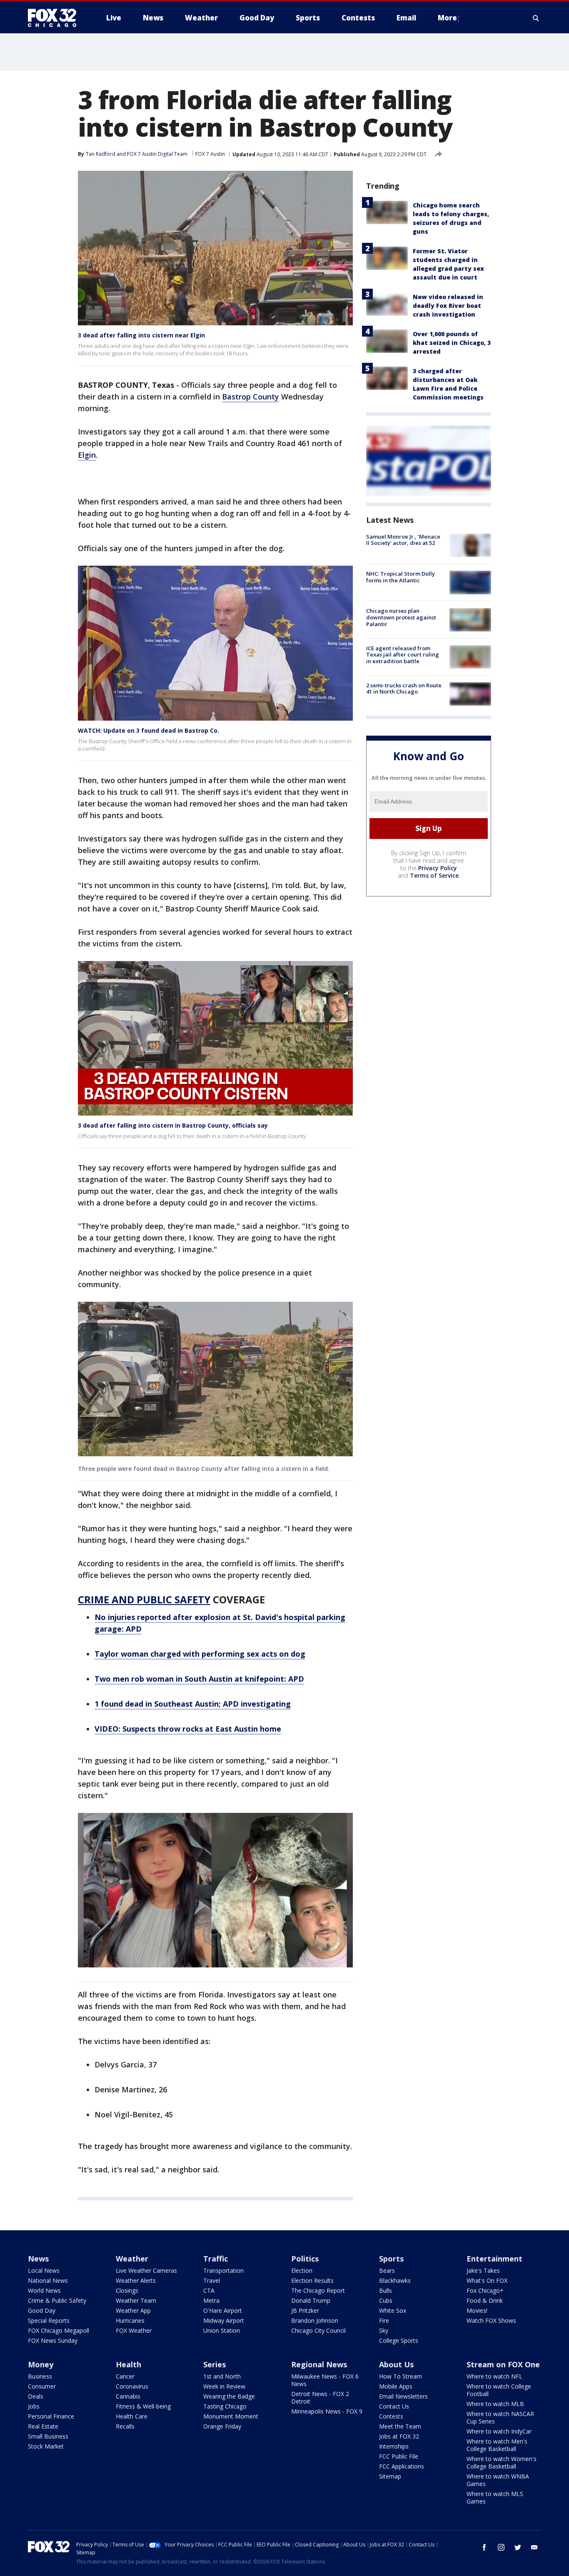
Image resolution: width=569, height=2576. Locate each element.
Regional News (319, 2364)
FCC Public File (399, 2456)
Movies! (477, 2310)
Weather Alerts (136, 2280)
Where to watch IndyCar (499, 2431)
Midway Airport (224, 2320)
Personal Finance (51, 2416)
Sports (391, 2259)
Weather (132, 2259)
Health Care (132, 2416)
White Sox (393, 2310)
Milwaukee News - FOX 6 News (325, 2380)
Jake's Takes (483, 2270)
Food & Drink (485, 2300)
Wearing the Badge (229, 2396)
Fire (384, 2320)
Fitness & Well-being (143, 2406)
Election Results (312, 2280)
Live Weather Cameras (146, 2270)
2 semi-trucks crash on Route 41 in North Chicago (404, 689)
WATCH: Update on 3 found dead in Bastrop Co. (148, 730)
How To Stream (401, 2376)
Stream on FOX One (503, 2364)
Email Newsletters (403, 2396)
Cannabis (128, 2396)
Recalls (125, 2426)
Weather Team (136, 2300)
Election (302, 2270)
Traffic (216, 2259)
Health (129, 2364)
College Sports (399, 2340)
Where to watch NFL (494, 2376)
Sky (384, 2330)
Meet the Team (400, 2426)
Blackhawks (395, 2280)
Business (40, 2376)
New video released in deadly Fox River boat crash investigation (448, 306)
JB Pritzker (305, 2310)
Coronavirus (132, 2386)
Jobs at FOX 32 (399, 2436)
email (534, 2547)
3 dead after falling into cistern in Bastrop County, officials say (173, 1125)
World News (44, 2290)
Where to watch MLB (495, 2404)
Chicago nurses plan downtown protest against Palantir (401, 618)
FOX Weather (134, 2330)
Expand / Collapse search (536, 18)
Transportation (223, 2270)
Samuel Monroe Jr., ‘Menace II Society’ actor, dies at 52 (403, 540)
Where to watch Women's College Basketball (502, 2462)
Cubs (386, 2300)
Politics (305, 2259)
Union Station (222, 2330)
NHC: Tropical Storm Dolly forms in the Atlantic (401, 577)
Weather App (133, 2310)
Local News (44, 2270)
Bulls (386, 2290)
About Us (396, 2364)
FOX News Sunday (53, 2340)
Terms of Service (434, 875)
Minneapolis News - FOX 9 (327, 2411)
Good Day (42, 2310)
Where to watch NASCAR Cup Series (500, 2417)
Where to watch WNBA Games (498, 2480)
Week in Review (224, 2386)
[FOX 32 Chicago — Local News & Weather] (55, 18)
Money (41, 2364)
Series (215, 2364)
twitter (518, 2547)
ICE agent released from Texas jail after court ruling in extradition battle (403, 655)
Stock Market (46, 2446)
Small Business (48, 2436)
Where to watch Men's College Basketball (497, 2445)
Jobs (34, 2406)
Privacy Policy (438, 868)
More (447, 18)
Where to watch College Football (499, 2390)
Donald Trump (311, 2300)
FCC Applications (402, 2466)
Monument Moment (231, 2416)
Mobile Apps (396, 2386)
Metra (211, 2300)
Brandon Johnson (315, 2320)
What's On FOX (487, 2280)
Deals (36, 2396)
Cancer (125, 2376)
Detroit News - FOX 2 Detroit (320, 2398)
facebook (484, 2547)
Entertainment (494, 2259)
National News (48, 2280)
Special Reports (49, 2320)
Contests (391, 2416)
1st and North (222, 2376)
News (38, 2259)
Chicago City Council (318, 2330)
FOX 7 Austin (210, 154)
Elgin (87, 455)
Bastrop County (251, 397)
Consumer (42, 2386)
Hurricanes (130, 2320)
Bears (387, 2270)
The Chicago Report (318, 2290)
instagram (501, 2547)
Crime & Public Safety (57, 2300)
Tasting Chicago (225, 2406)
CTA (209, 2290)
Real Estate (43, 2426)
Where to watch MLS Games (495, 2497)
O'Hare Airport (223, 2310)
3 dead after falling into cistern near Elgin (141, 335)
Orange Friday (222, 2426)
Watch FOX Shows (491, 2320)
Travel (212, 2280)
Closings (127, 2290)
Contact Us (394, 2406)
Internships (394, 2446)
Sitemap (390, 2476)
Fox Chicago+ (485, 2290)
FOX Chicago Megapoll (59, 2330)
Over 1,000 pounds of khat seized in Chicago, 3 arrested (452, 343)
